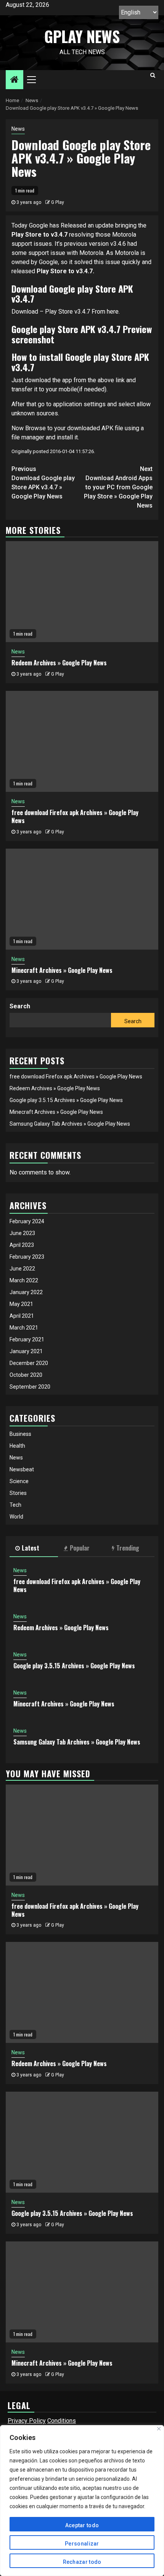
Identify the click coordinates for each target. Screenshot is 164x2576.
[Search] (153, 75)
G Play (58, 202)
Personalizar (82, 2544)
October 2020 (26, 1375)
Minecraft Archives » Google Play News (62, 970)
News (18, 129)
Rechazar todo (82, 2562)
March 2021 (24, 1328)
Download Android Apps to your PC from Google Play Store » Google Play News (118, 487)
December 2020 (29, 1363)
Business (20, 1434)
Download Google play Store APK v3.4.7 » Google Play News (43, 483)
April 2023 (22, 1245)
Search (20, 1006)
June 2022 (22, 1269)
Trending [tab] (128, 1548)
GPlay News (82, 36)
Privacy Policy (27, 2421)
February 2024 (27, 1221)
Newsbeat (22, 1469)
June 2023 (22, 1233)
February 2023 (27, 1257)
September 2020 (30, 1387)
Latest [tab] (31, 1548)
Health (17, 1446)
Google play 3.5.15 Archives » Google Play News (66, 1100)
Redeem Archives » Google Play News (59, 663)
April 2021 (22, 1316)
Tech (15, 1505)
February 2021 (27, 1339)
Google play (87, 357)
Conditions (62, 2421)
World (16, 1517)
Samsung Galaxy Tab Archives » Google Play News (70, 1124)
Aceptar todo (82, 2525)
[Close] (159, 2429)
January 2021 (26, 1351)
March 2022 (24, 1280)
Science (19, 1481)
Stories (18, 1493)
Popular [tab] (80, 1548)
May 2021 (21, 1304)
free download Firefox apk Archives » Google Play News (75, 816)
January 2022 (26, 1292)
